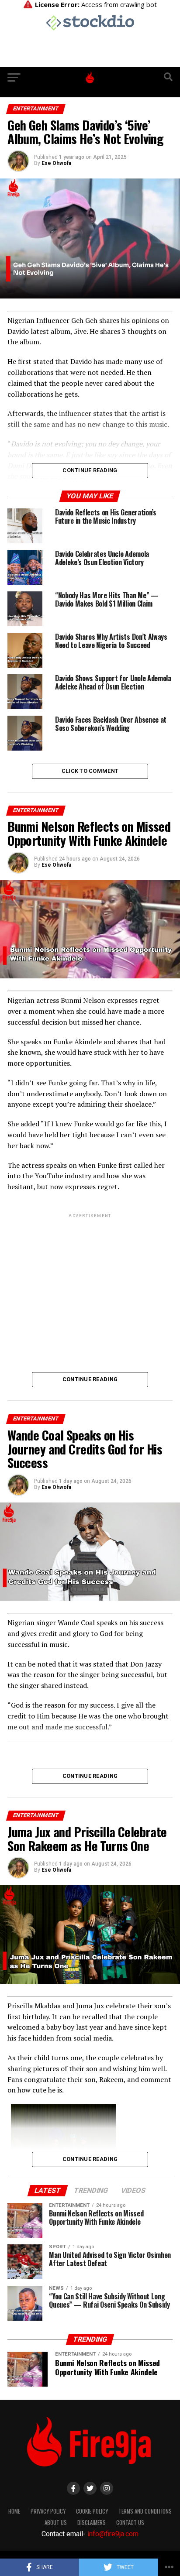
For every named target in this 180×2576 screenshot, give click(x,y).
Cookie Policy (92, 2511)
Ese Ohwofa (56, 163)
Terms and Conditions (145, 2511)
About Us (56, 2523)
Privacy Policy (48, 2511)
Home (14, 2511)
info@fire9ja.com (113, 2534)
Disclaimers (92, 2523)
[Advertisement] (90, 1288)
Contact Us (130, 2523)
